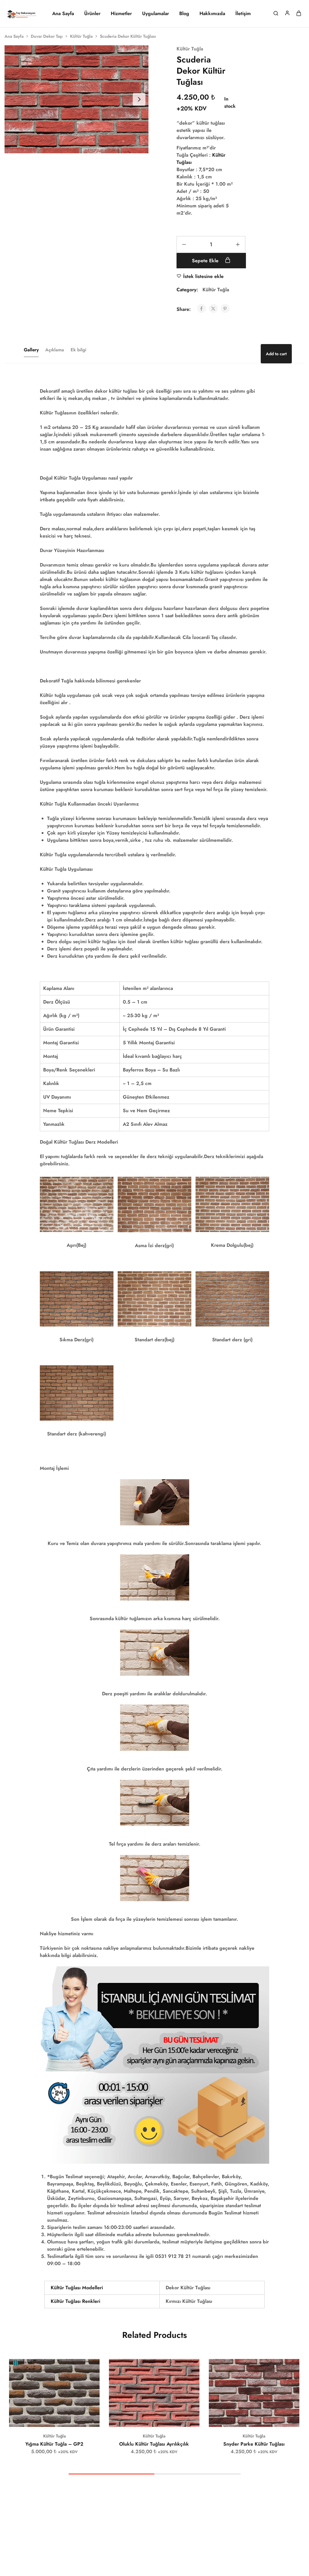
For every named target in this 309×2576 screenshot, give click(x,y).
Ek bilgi (78, 350)
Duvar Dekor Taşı (47, 36)
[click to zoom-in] (76, 99)
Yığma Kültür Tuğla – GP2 (54, 2444)
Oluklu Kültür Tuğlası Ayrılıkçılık (154, 2444)
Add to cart (276, 354)
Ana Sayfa (63, 14)
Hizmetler (121, 14)
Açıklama (55, 350)
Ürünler (92, 14)
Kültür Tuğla (81, 36)
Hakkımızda (212, 14)
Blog (184, 14)
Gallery (31, 350)
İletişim (243, 14)
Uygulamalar (156, 14)
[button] (47, 2418)
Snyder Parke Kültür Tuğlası (254, 2444)
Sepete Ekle (206, 261)
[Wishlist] (91, 2368)
